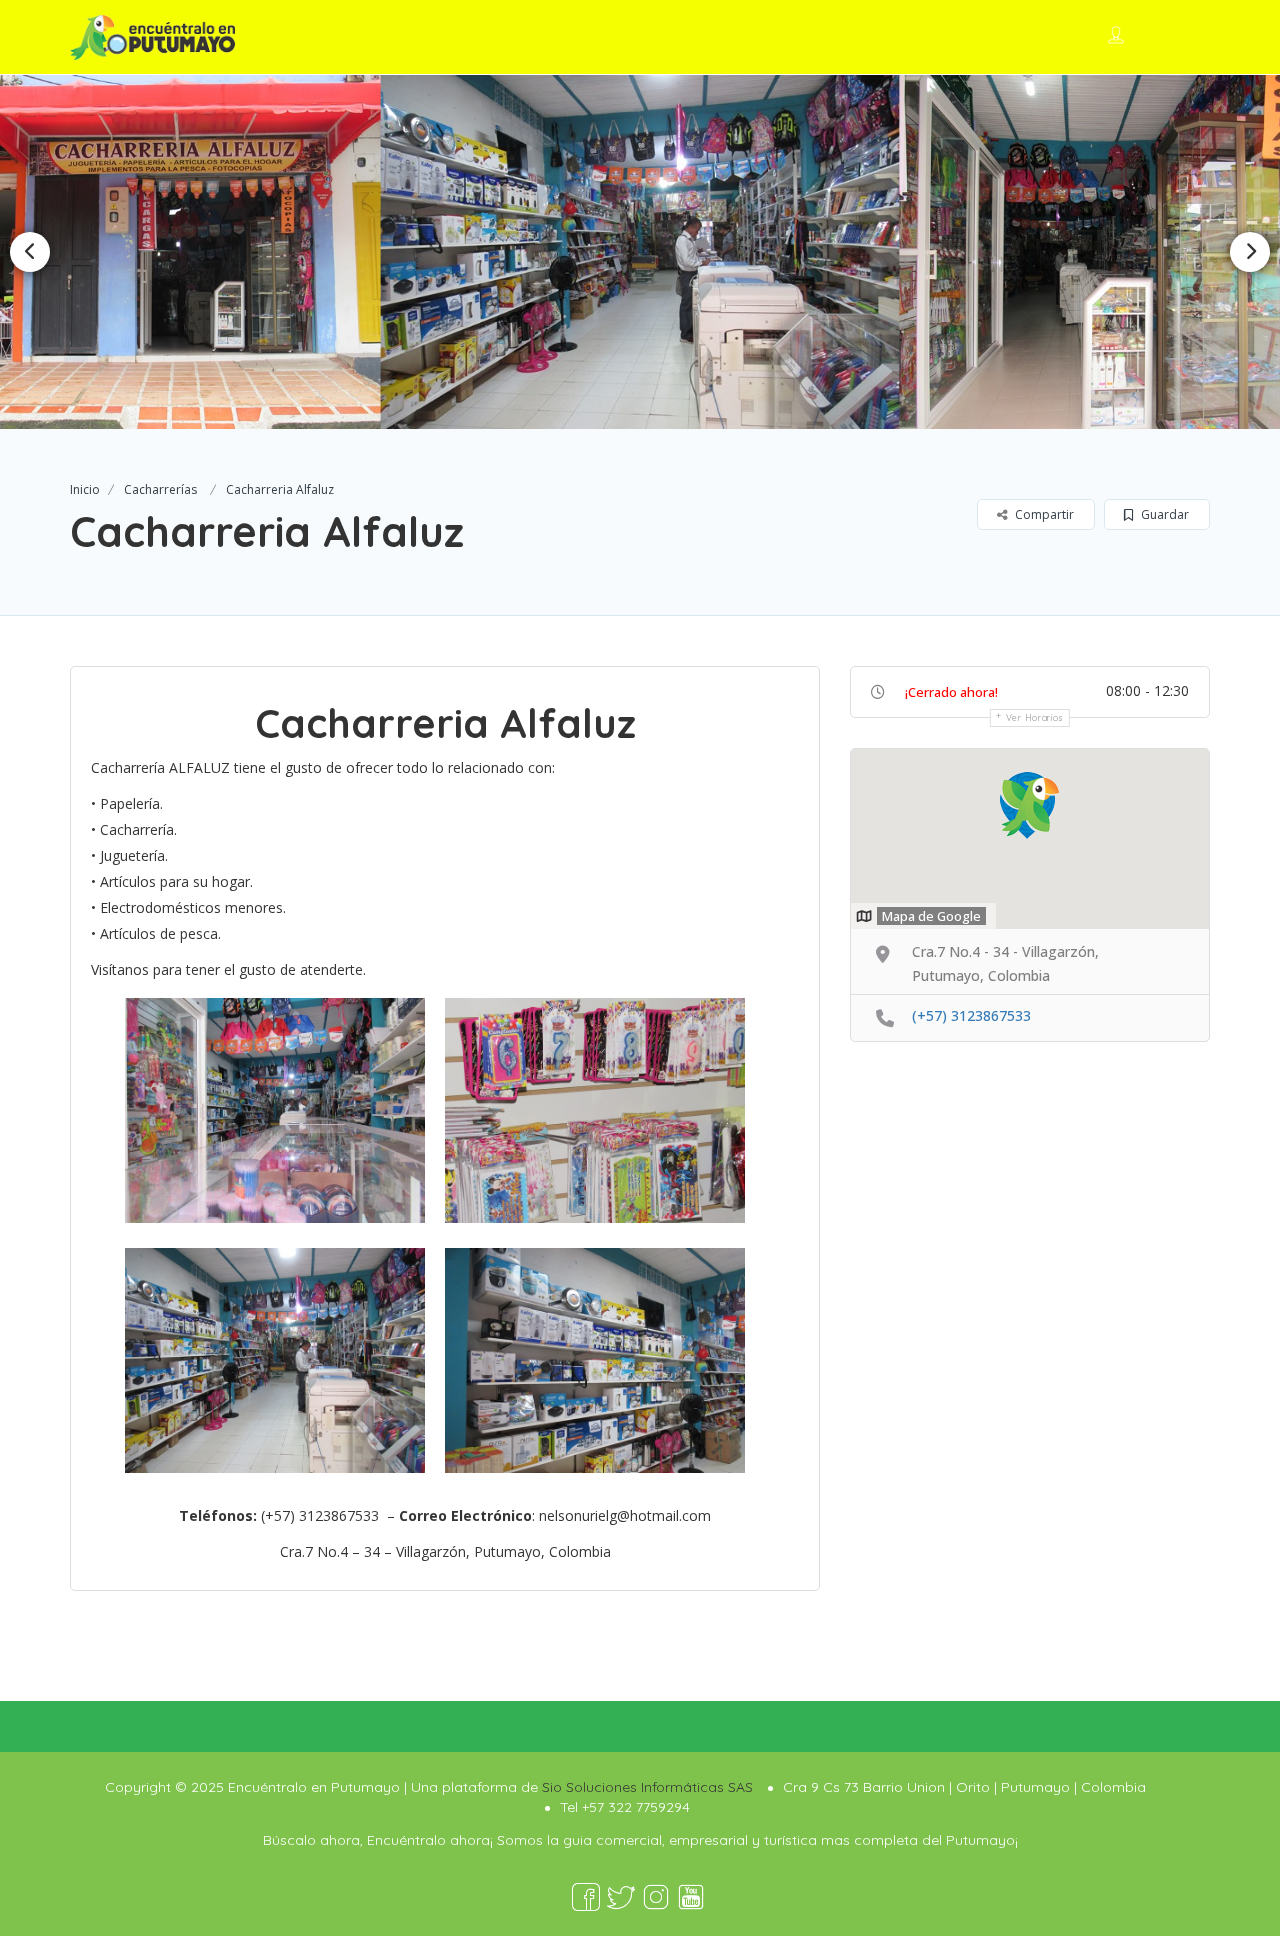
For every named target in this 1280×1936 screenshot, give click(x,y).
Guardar (1163, 514)
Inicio (85, 489)
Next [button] (1250, 252)
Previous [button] (30, 252)
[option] (639, 251)
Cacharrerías (160, 489)
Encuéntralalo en (800, 35)
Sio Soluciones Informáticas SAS (647, 1787)
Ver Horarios (1035, 717)
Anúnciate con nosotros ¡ (984, 35)
